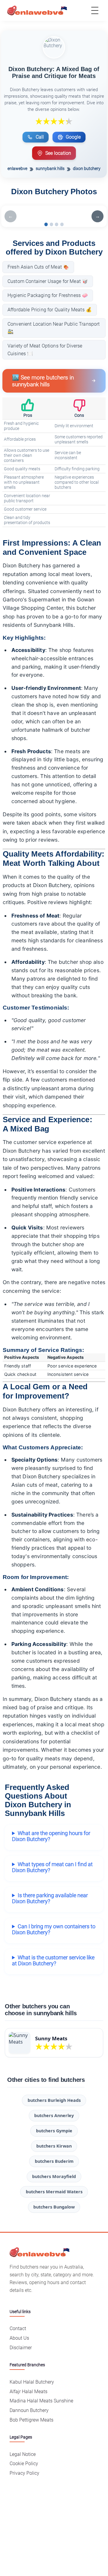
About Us (19, 2338)
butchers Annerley (54, 2115)
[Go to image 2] (51, 224)
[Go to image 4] (62, 224)
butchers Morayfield (54, 2176)
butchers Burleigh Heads (54, 2100)
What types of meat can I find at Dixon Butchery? (52, 1867)
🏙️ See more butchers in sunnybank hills (43, 381)
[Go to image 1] (46, 224)
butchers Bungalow (54, 2207)
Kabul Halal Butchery (32, 2382)
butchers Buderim (54, 2161)
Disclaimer (21, 2348)
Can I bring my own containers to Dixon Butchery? (54, 1929)
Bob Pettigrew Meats (31, 2420)
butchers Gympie (54, 2131)
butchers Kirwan (54, 2146)
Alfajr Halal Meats (28, 2392)
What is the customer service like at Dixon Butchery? (53, 1961)
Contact (18, 2328)
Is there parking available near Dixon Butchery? (50, 1898)
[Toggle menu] (95, 10)
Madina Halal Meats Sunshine (41, 2401)
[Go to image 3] (57, 224)
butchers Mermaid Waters (54, 2192)
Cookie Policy (24, 2464)
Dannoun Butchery (29, 2410)
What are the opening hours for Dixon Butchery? (51, 1836)
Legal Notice (23, 2454)
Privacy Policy (24, 2473)
